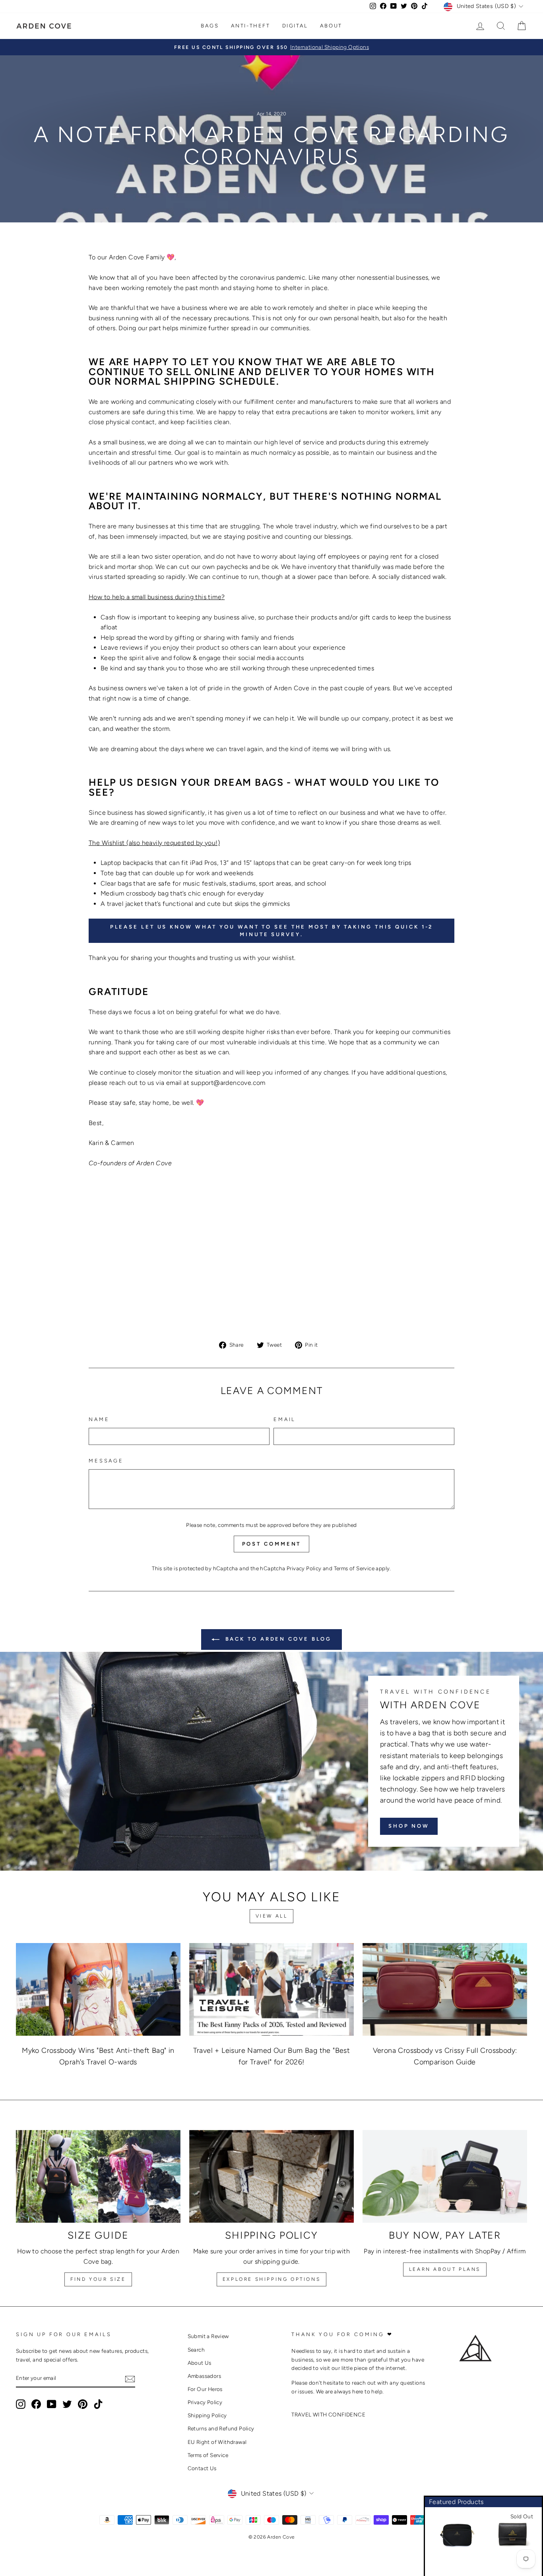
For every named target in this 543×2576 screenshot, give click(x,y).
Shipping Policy (207, 2415)
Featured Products (456, 2502)
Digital (295, 26)
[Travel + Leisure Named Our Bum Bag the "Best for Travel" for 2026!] (271, 1989)
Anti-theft (251, 26)
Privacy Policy (304, 1568)
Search (196, 2350)
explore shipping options (271, 2279)
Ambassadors (204, 2376)
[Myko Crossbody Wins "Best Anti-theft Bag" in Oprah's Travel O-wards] (98, 1989)
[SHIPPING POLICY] (271, 2176)
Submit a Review (208, 2336)
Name (99, 1419)
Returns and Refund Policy (221, 2428)
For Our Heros (205, 2389)
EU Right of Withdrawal (217, 2442)
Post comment (272, 1544)
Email (285, 1419)
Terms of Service (354, 1568)
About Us (200, 2363)
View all (272, 1916)
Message (106, 1461)
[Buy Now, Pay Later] (445, 2176)
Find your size (98, 2279)
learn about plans (445, 2269)
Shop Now (409, 1826)
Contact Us (202, 2468)
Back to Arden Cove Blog (277, 1639)
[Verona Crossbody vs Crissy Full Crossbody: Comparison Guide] (445, 1989)
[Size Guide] (98, 2176)
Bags (210, 26)
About (331, 26)
